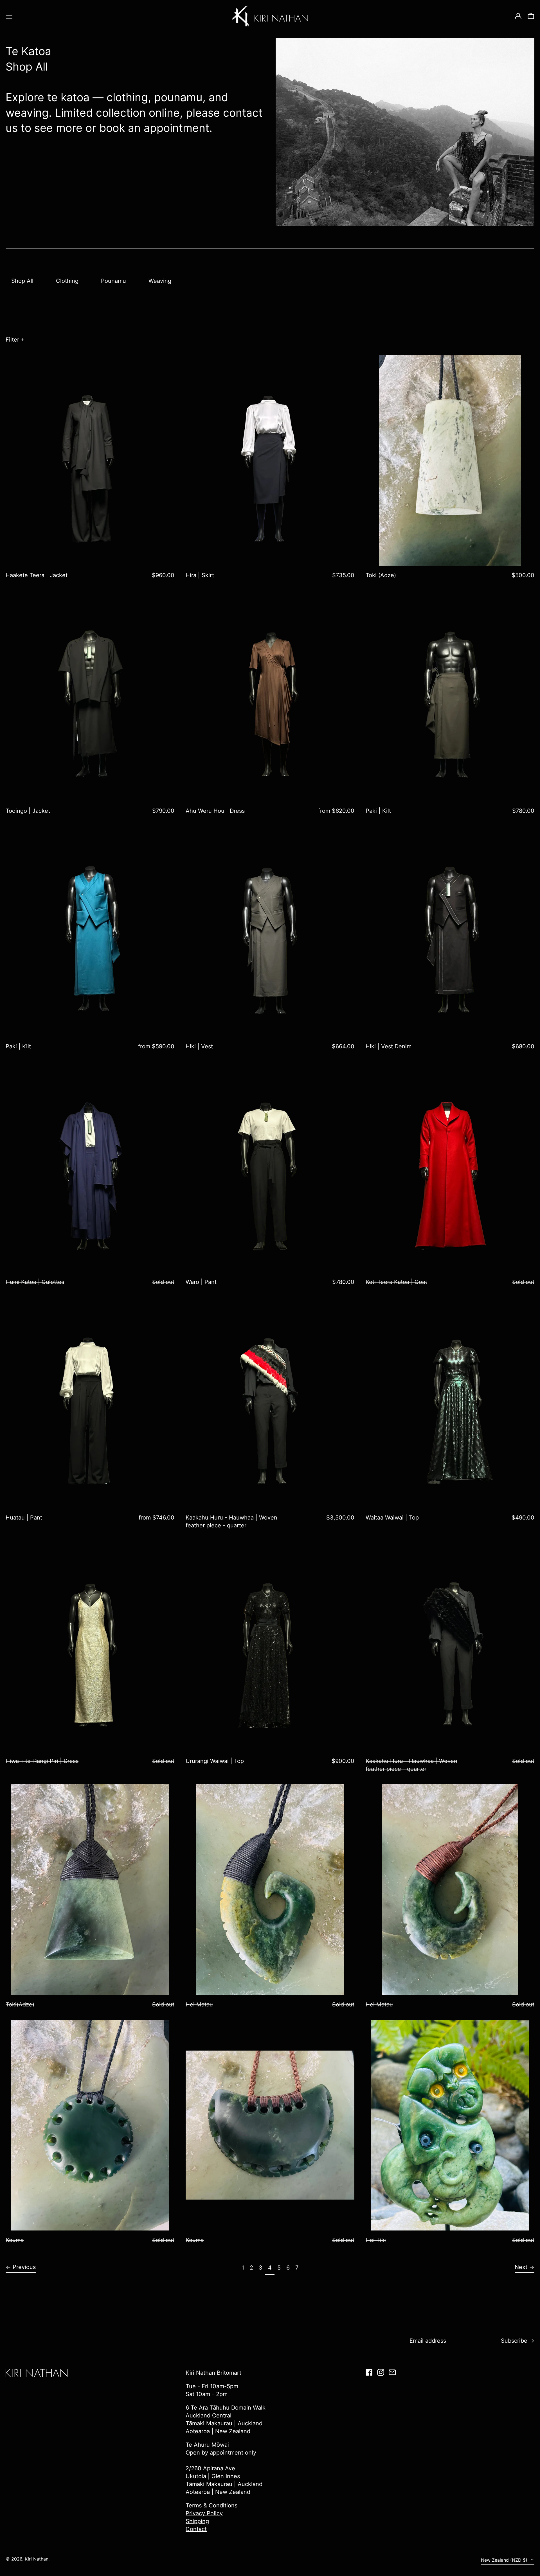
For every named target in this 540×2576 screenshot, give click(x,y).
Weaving (160, 281)
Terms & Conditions (211, 2505)
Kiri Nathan (37, 2559)
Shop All (22, 281)
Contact (196, 2529)
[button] (531, 16)
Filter (12, 340)
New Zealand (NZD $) (505, 2560)
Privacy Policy (204, 2513)
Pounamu (113, 281)
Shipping (197, 2521)
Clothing (67, 281)
